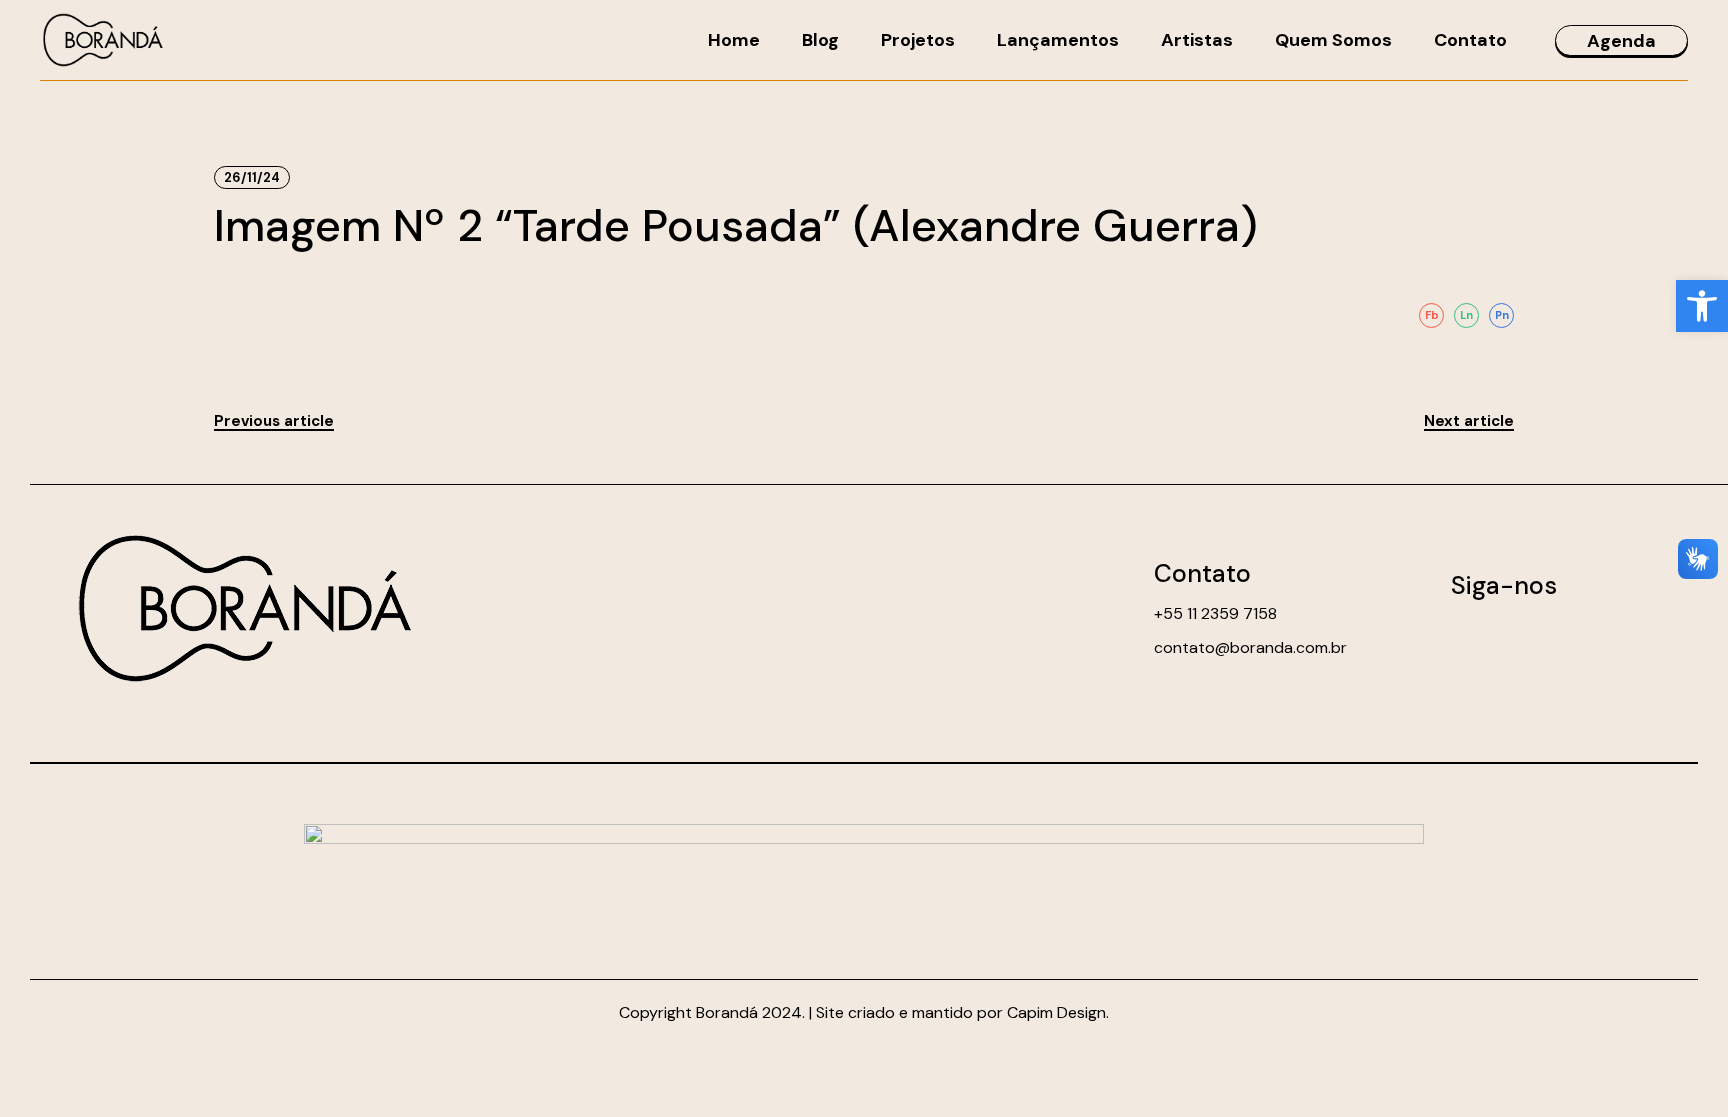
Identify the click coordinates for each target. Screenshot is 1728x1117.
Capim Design (1056, 1012)
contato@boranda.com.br (1250, 647)
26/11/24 (252, 177)
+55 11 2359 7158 (1215, 613)
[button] (1702, 306)
